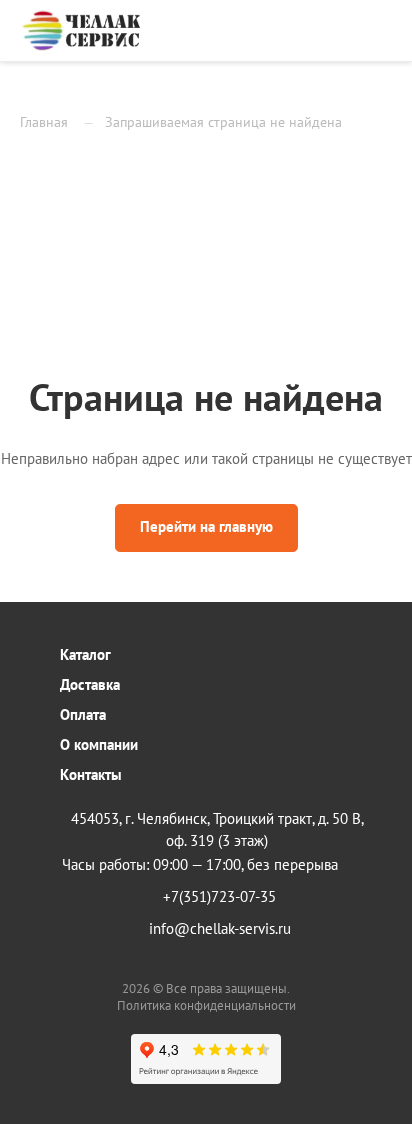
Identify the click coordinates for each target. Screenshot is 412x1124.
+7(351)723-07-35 (219, 896)
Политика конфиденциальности (206, 1005)
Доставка (90, 684)
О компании (99, 744)
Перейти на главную (206, 526)
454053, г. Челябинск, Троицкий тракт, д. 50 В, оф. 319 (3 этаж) (217, 829)
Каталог (85, 654)
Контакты (91, 774)
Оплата (83, 714)
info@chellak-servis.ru (220, 928)
